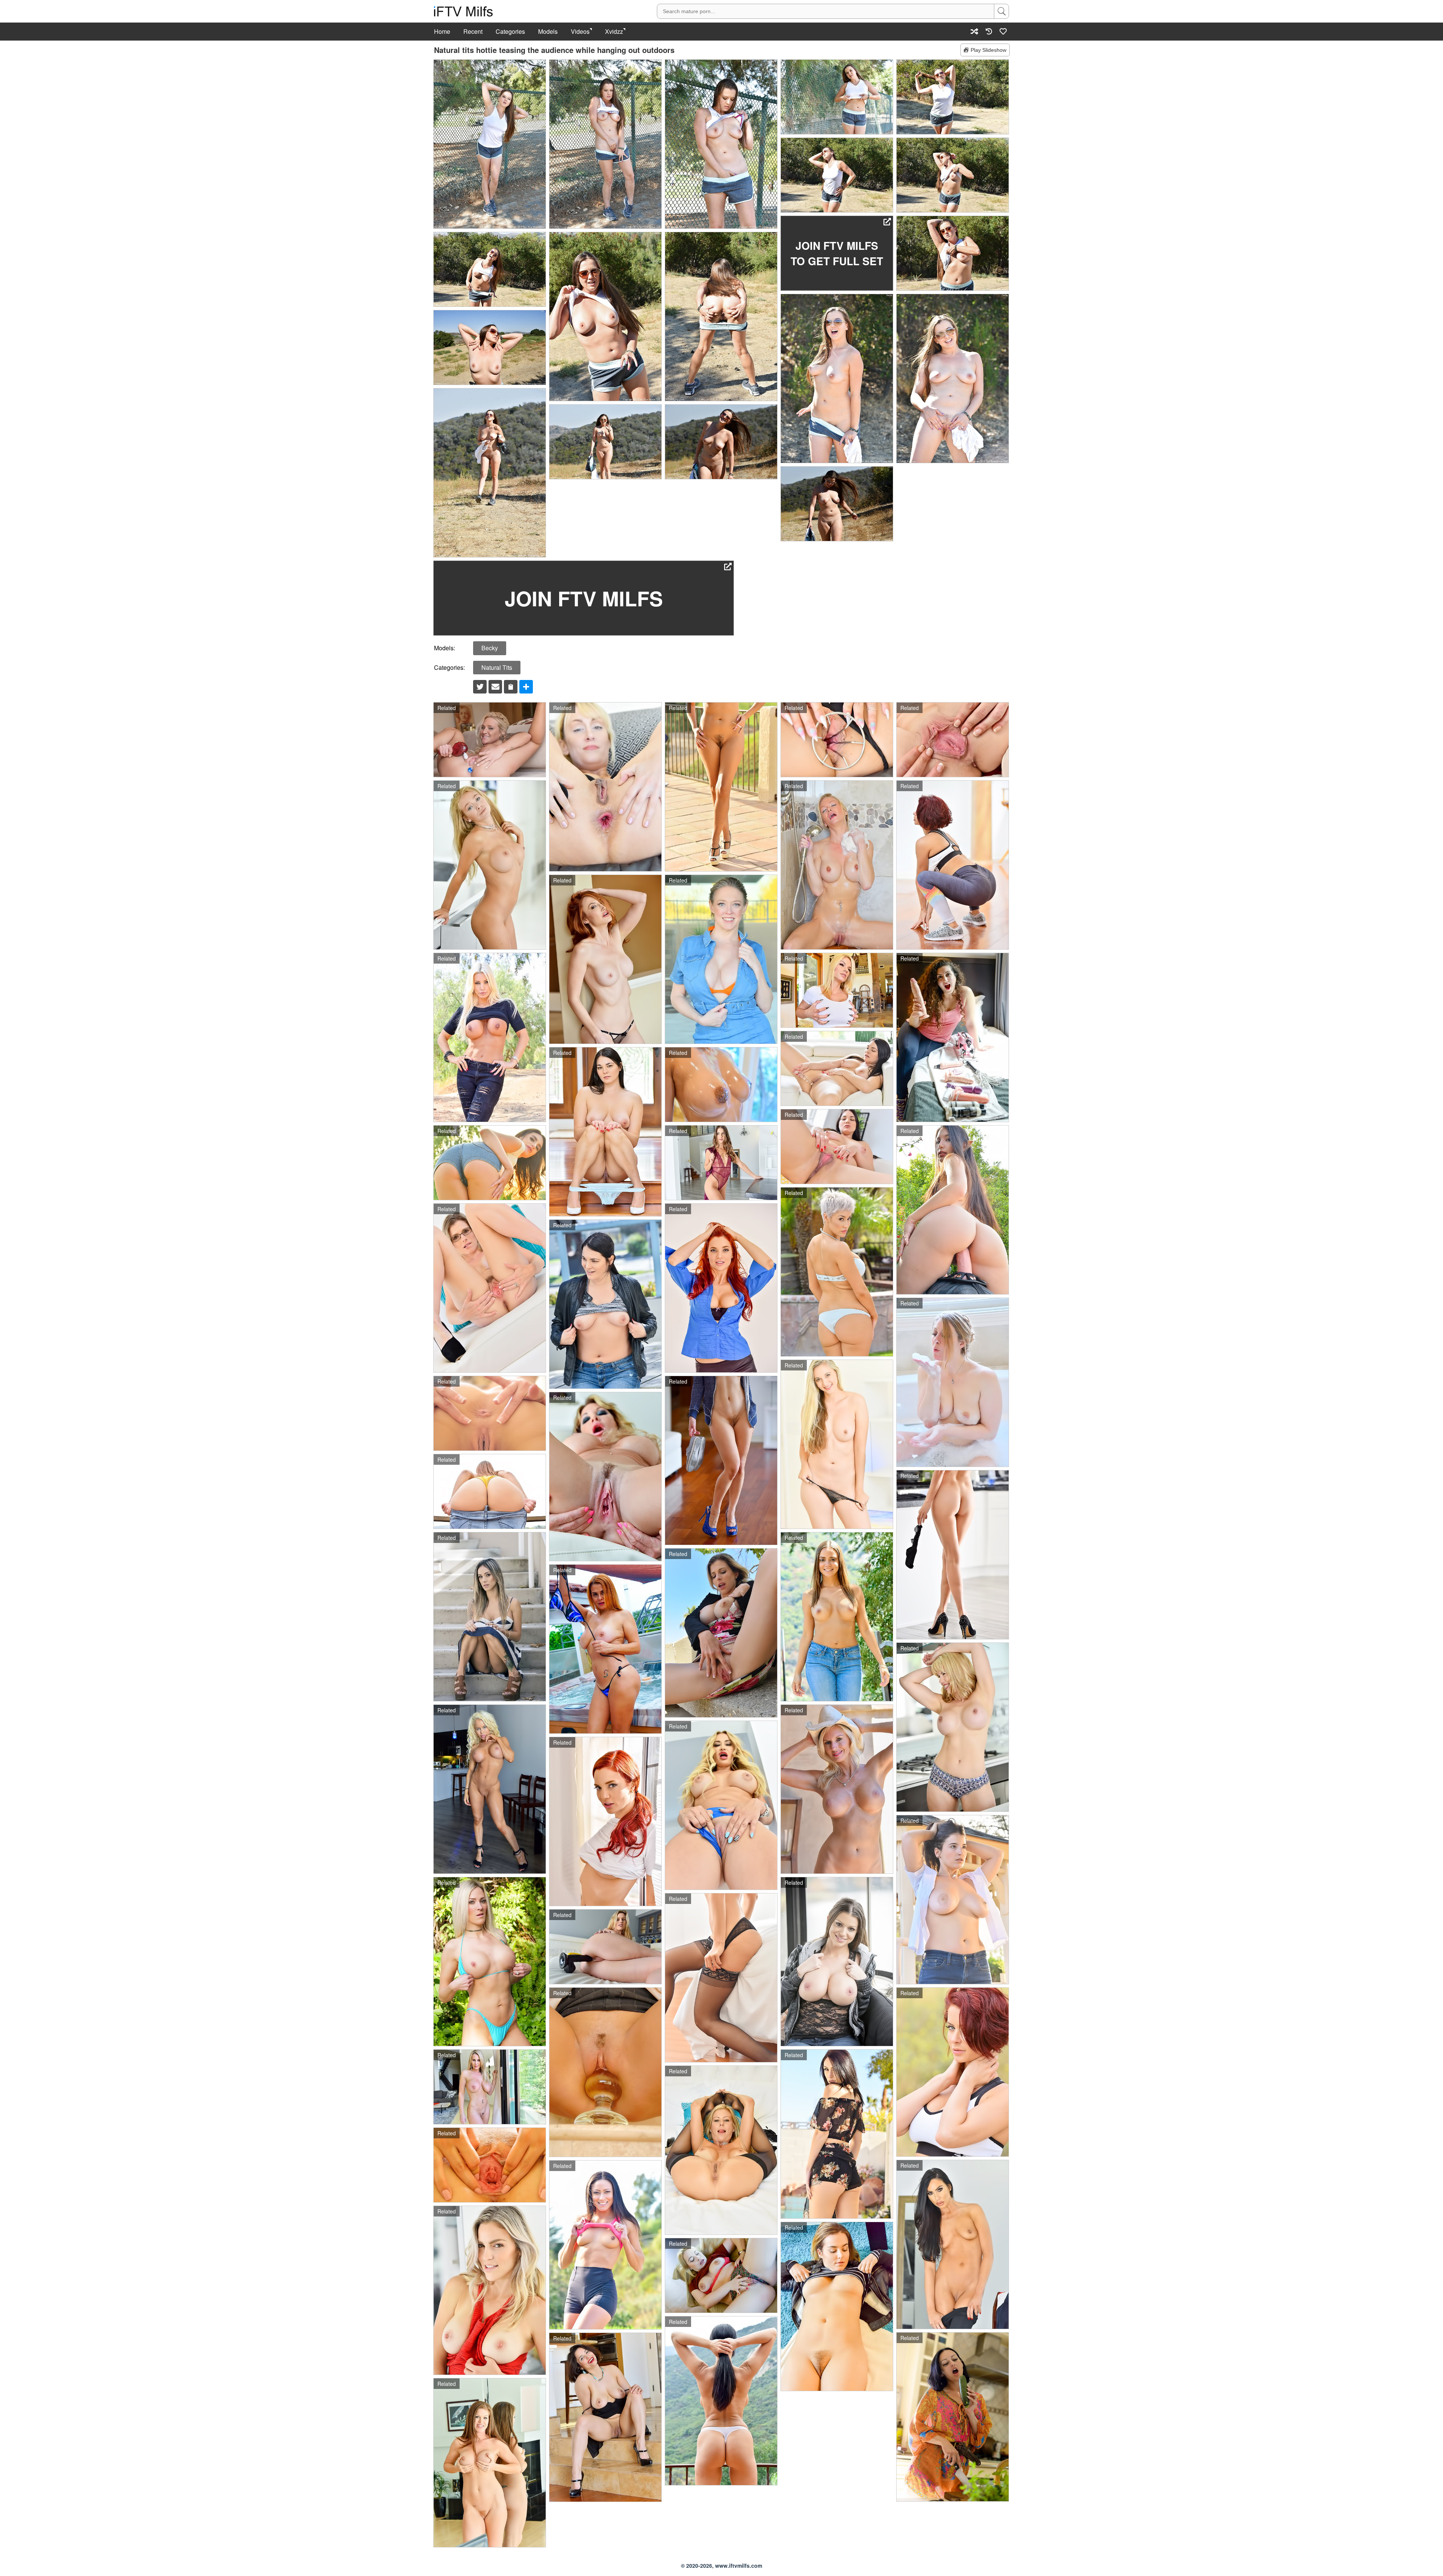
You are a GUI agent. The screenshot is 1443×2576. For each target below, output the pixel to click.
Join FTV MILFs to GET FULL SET (837, 253)
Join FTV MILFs (584, 598)
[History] (989, 31)
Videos (580, 32)
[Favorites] (1003, 31)
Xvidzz (614, 32)
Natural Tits (497, 667)
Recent (473, 32)
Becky (490, 648)
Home (442, 32)
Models (548, 32)
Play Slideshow (988, 50)
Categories (510, 32)
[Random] (974, 31)
